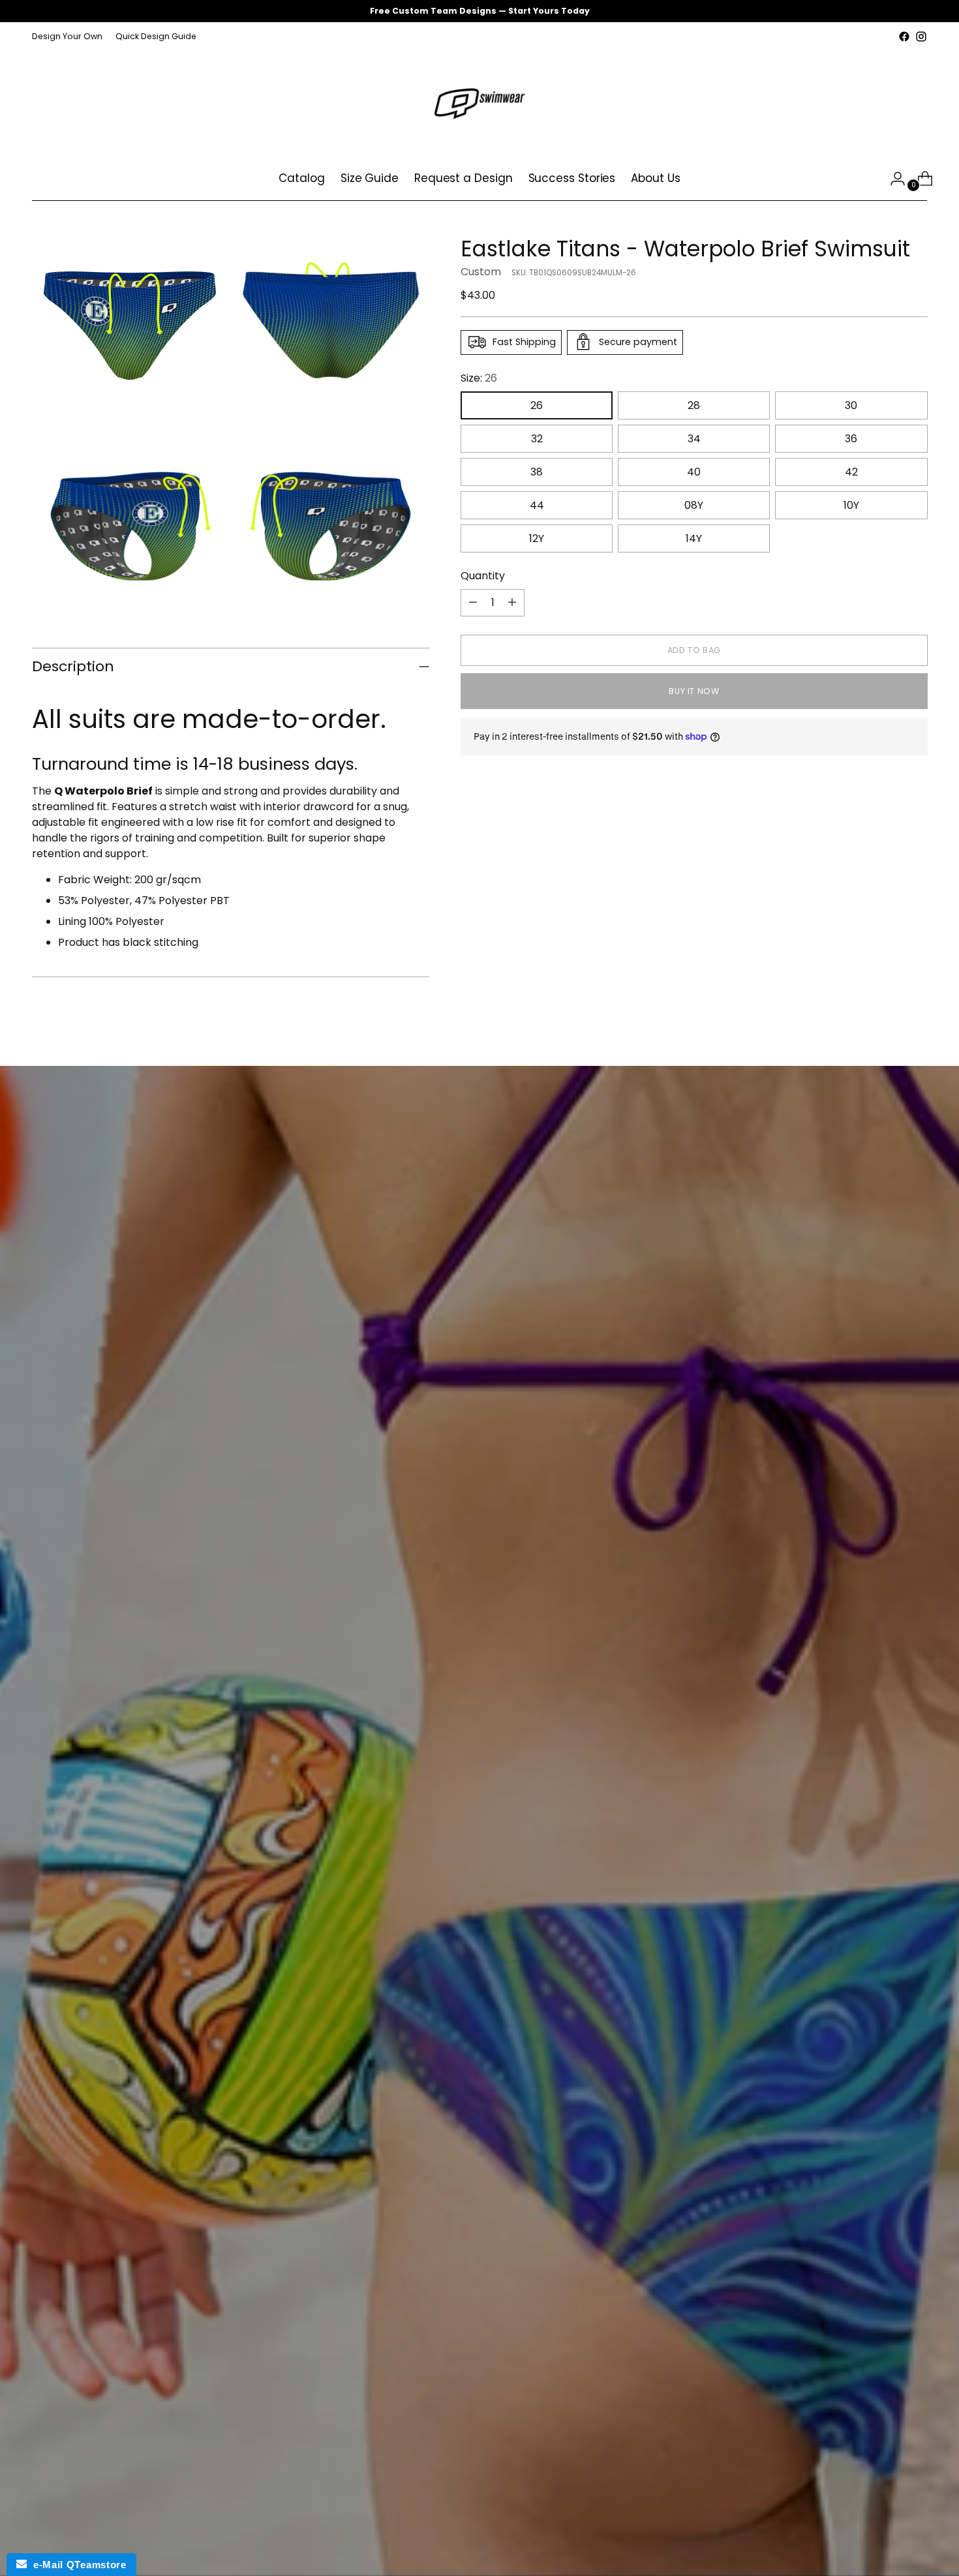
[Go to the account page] (892, 179)
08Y (694, 505)
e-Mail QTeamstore (76, 2565)
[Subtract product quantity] (473, 602)
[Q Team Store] (479, 101)
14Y (694, 538)
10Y (851, 505)
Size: (479, 377)
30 (851, 405)
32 (537, 438)
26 (537, 405)
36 (851, 438)
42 (851, 471)
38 (537, 471)
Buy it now (694, 691)
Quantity (483, 575)
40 (694, 471)
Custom (481, 271)
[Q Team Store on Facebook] (904, 37)
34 (694, 438)
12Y (537, 538)
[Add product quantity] (512, 602)
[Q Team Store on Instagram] (921, 37)
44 (537, 505)
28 (694, 405)
